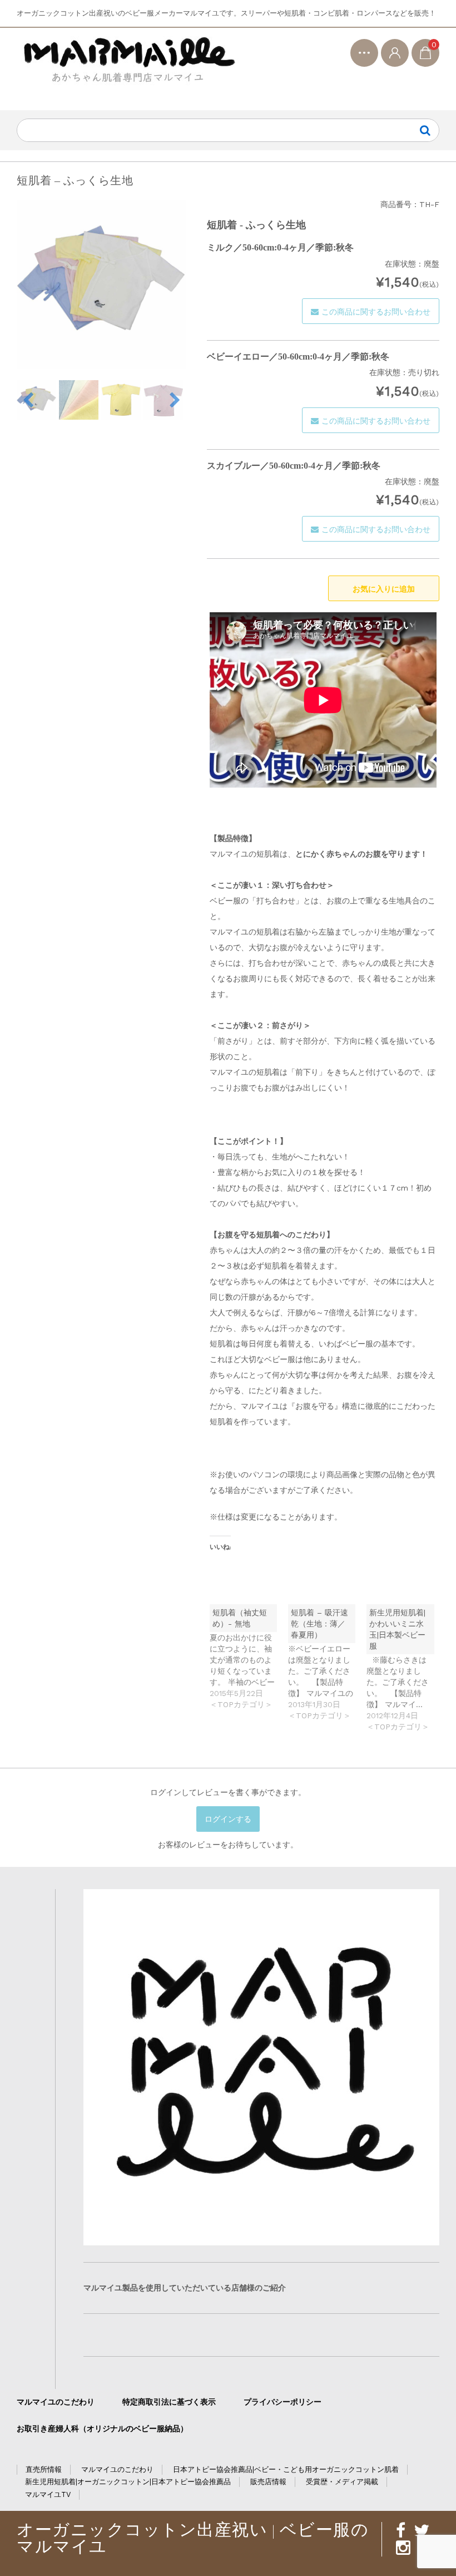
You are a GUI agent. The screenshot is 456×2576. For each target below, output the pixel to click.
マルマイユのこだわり (56, 2402)
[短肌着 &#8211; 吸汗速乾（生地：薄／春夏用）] (327, 1663)
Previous (28, 400)
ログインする (228, 1819)
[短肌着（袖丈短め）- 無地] (249, 1657)
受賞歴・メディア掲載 (342, 2482)
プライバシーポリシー (282, 2402)
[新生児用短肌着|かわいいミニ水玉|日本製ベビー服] (406, 1668)
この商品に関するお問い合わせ (376, 312)
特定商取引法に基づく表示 (169, 2402)
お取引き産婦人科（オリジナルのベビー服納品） (102, 2428)
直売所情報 (44, 2469)
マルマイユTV (48, 2494)
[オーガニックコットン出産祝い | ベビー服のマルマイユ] (128, 69)
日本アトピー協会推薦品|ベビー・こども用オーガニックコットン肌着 (286, 2469)
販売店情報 (268, 2482)
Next (175, 400)
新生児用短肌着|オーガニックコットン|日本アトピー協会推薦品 (128, 2482)
